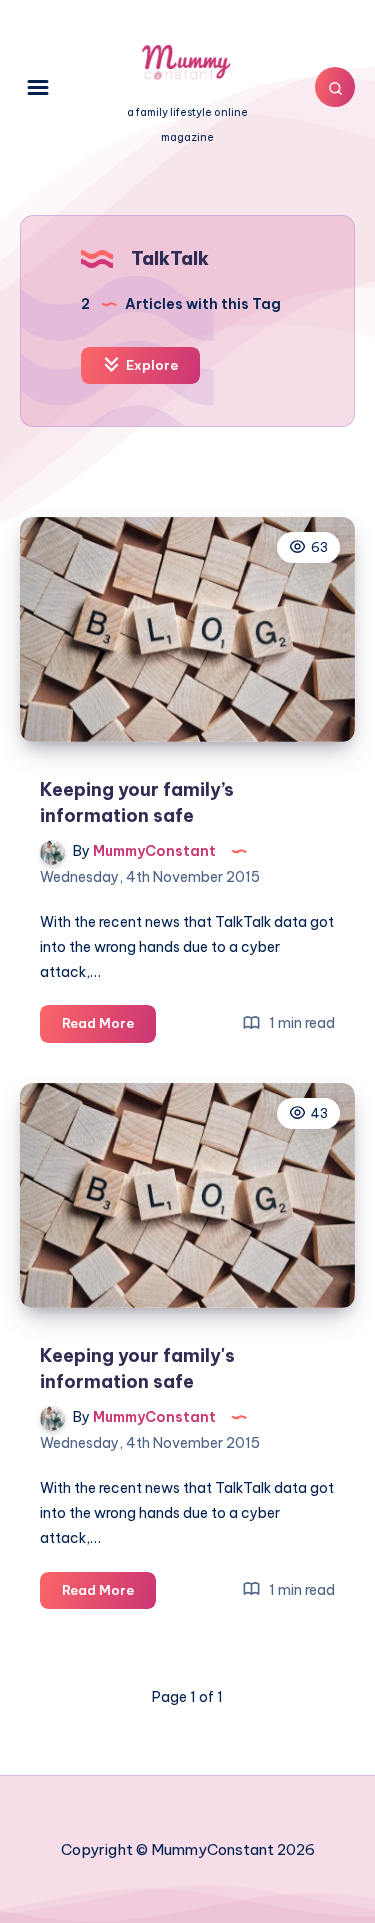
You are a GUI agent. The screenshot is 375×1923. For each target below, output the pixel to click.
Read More (109, 1028)
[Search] (335, 87)
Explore (150, 365)
